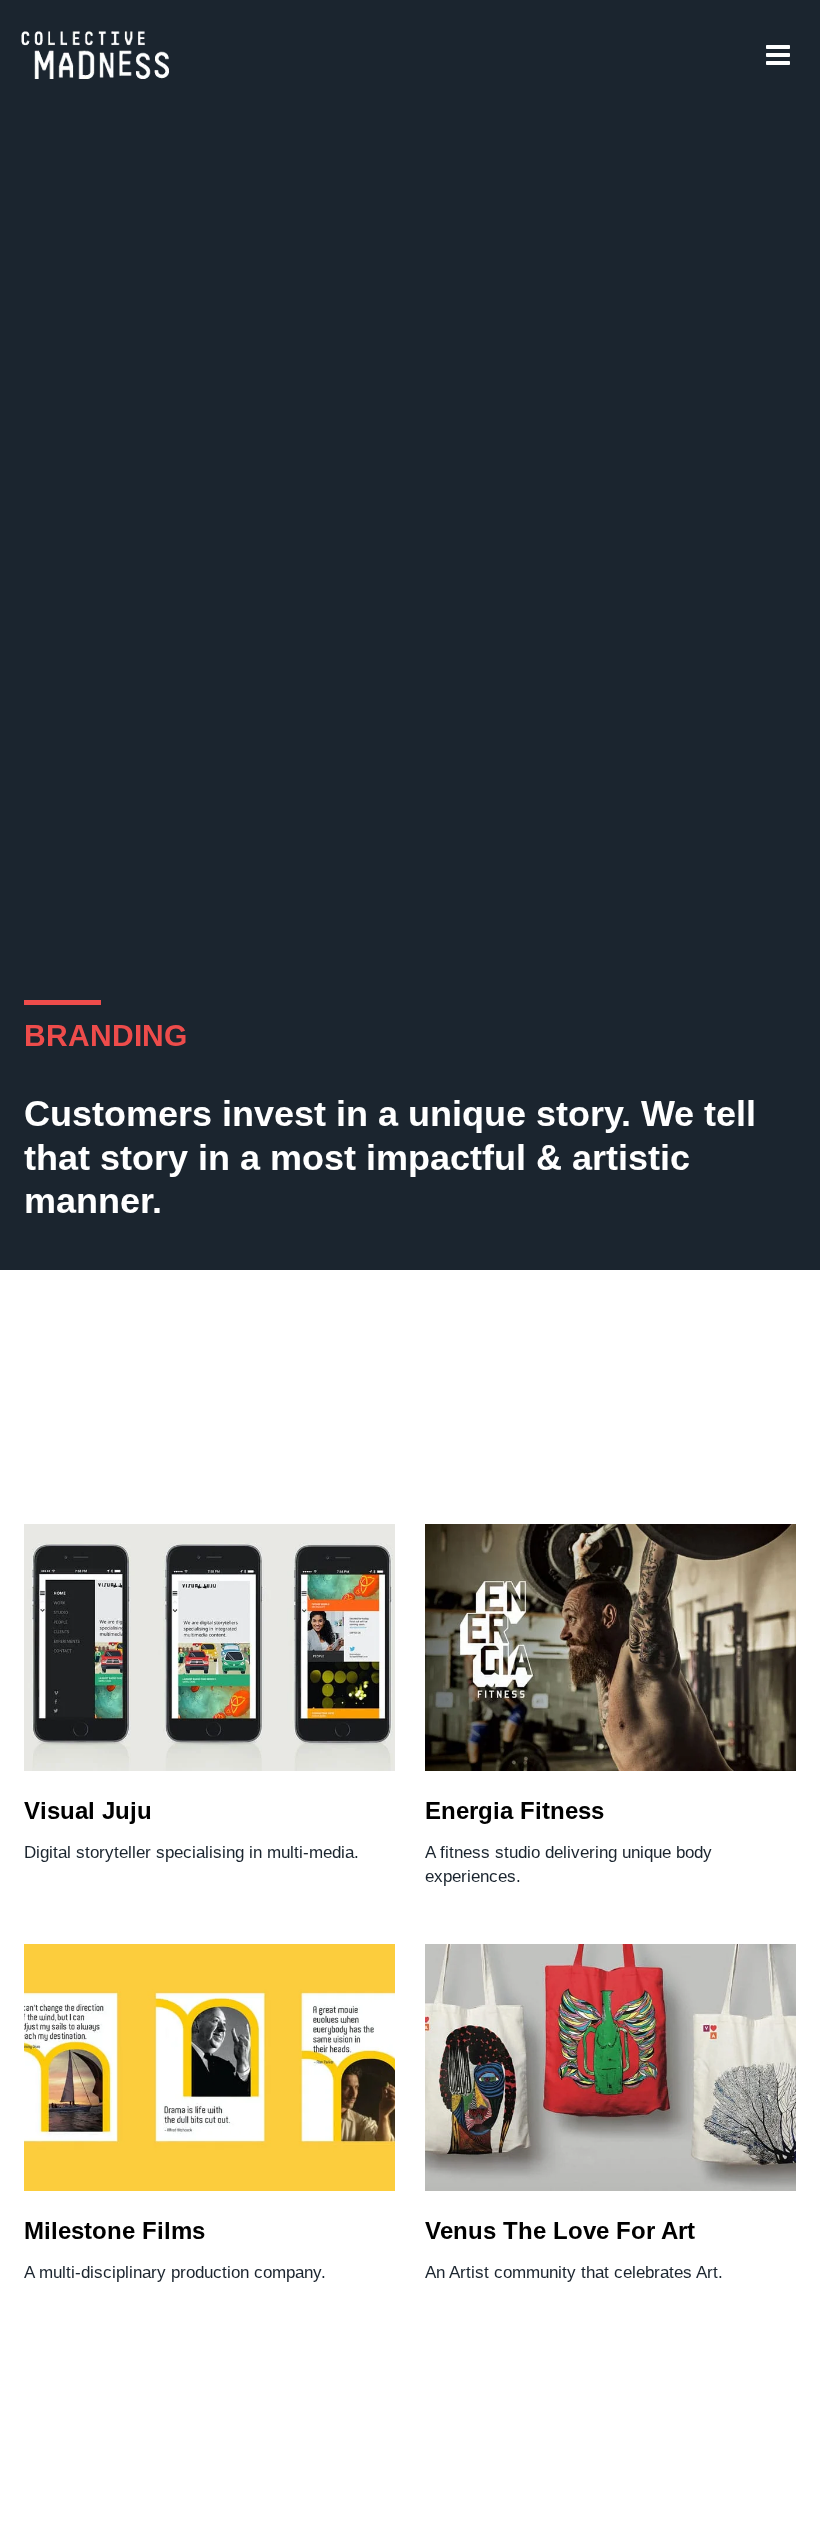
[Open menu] (777, 54)
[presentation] (209, 1647)
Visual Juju (88, 1810)
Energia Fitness (514, 1810)
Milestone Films (114, 2230)
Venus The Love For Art (560, 2230)
